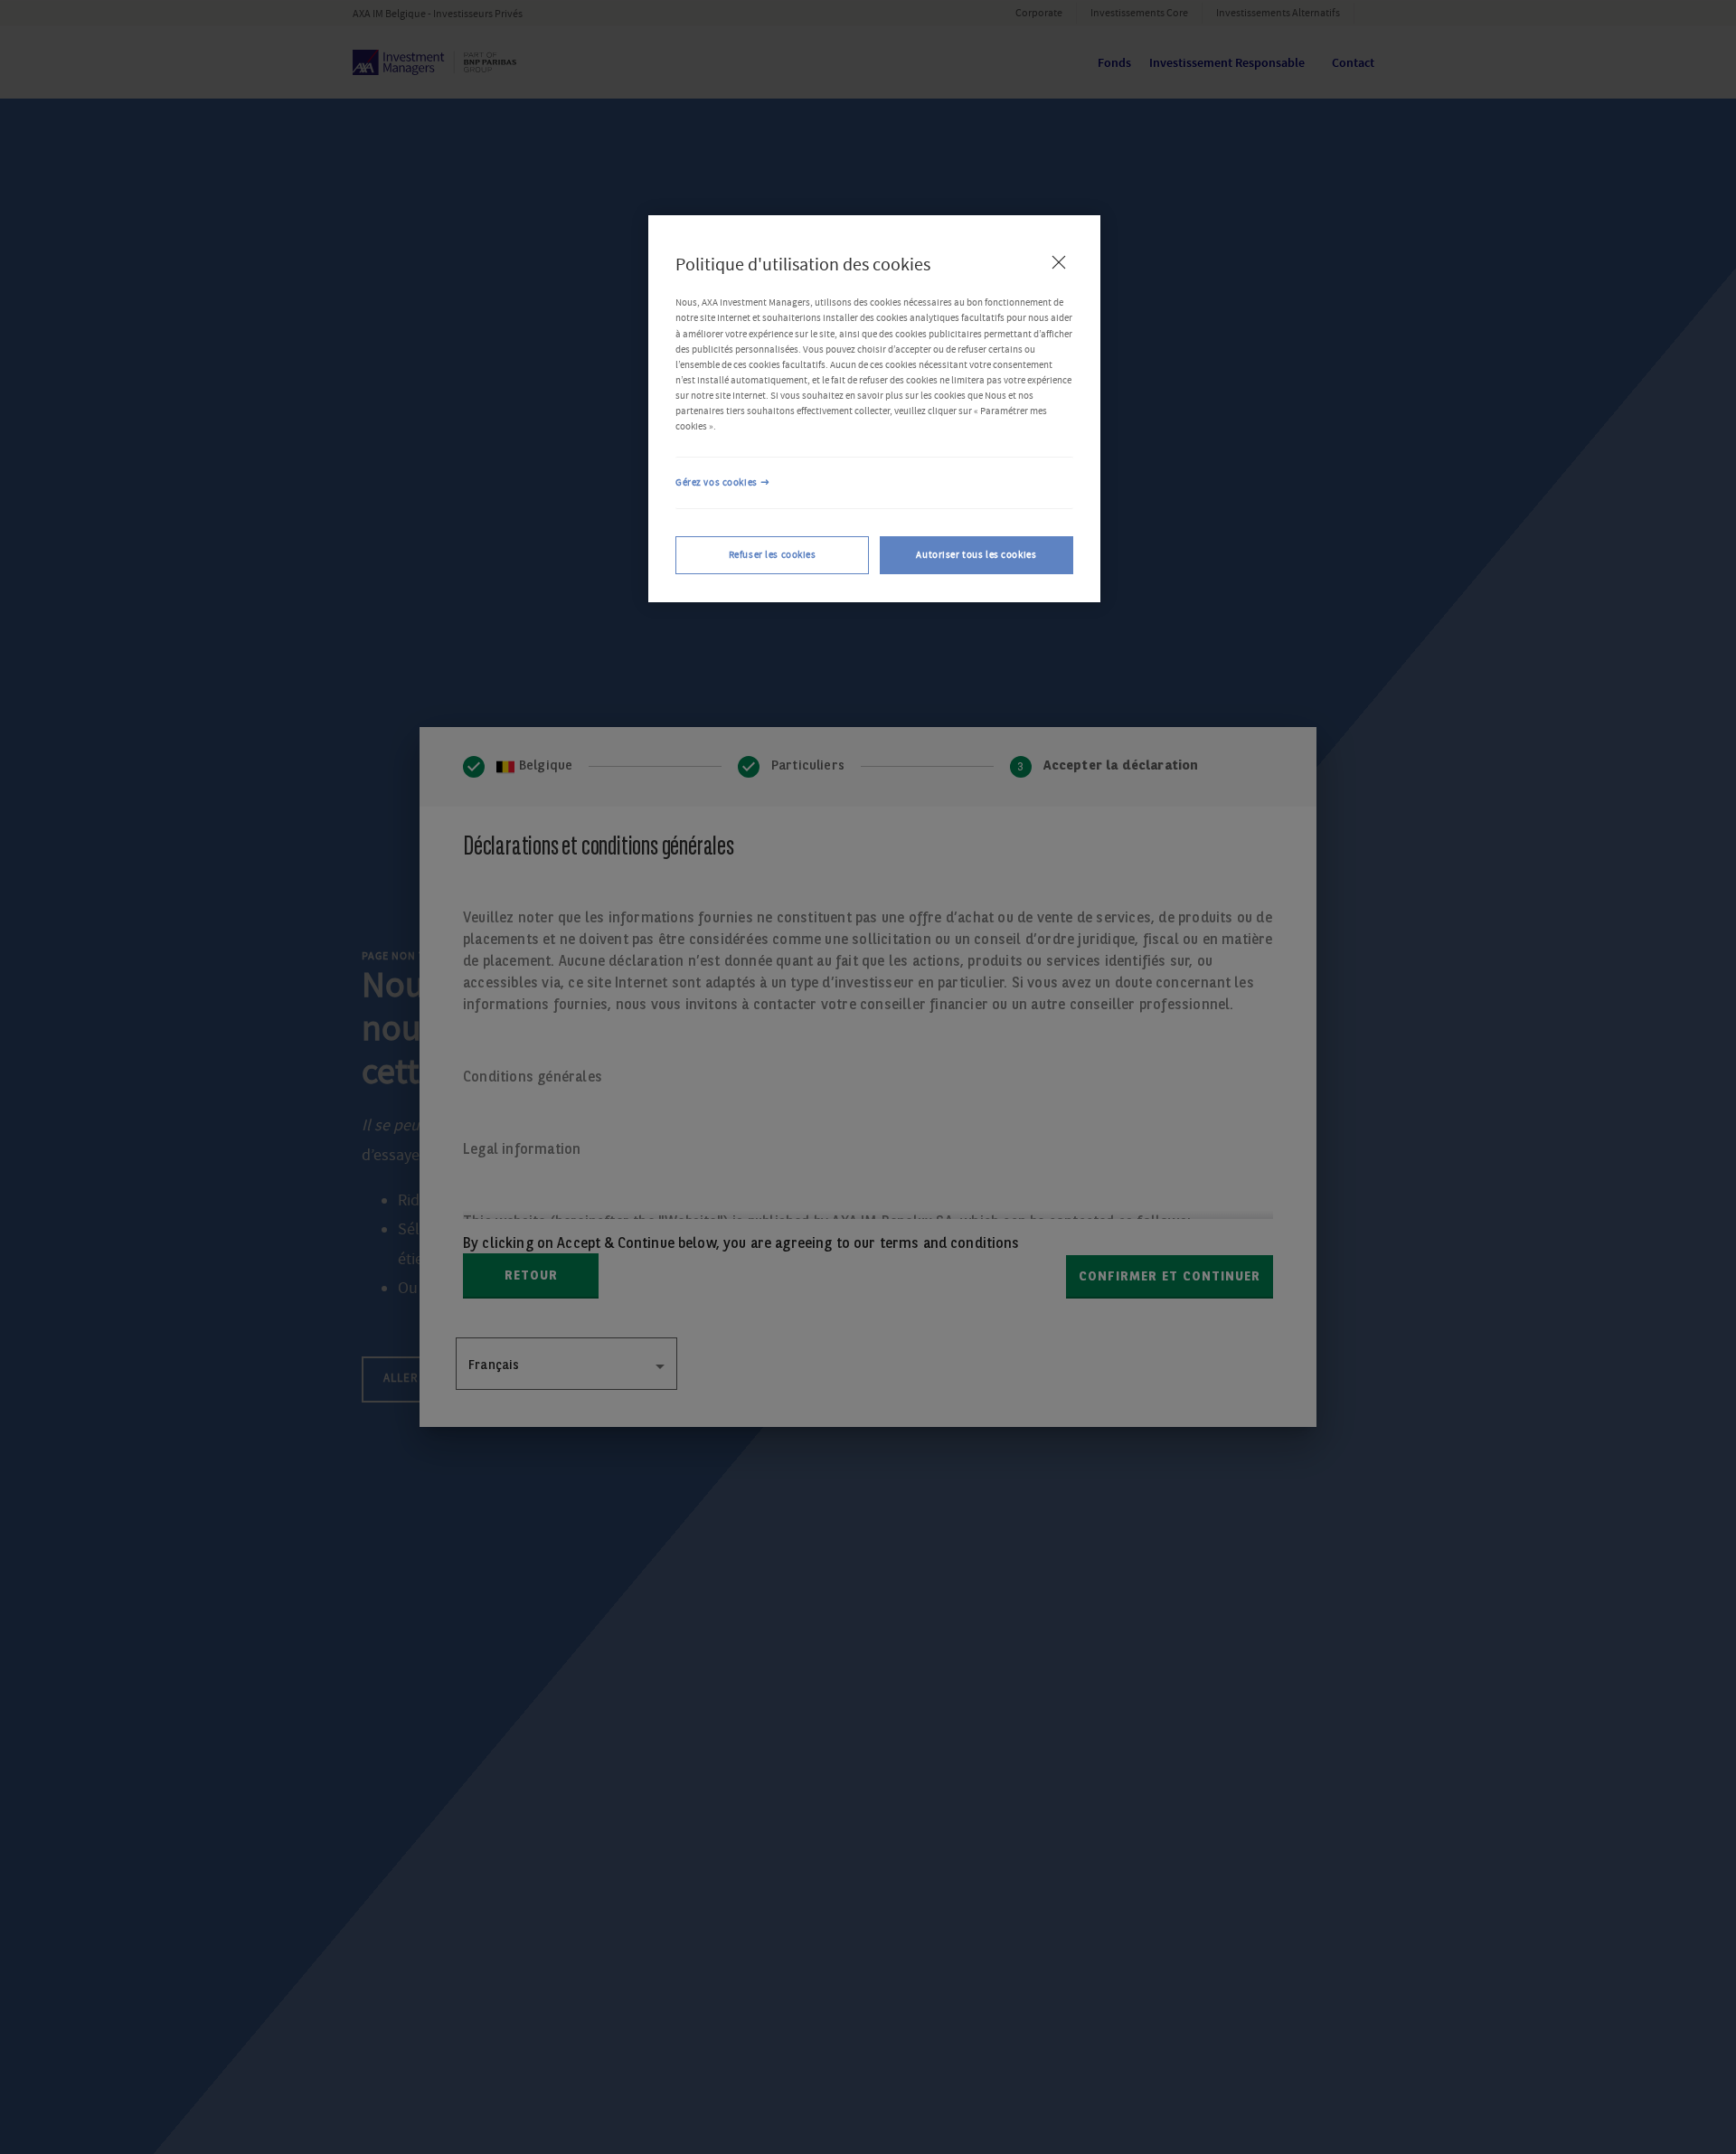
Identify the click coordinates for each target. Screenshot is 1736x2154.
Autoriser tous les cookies (976, 555)
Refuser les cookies (773, 555)
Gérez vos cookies (717, 482)
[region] (874, 409)
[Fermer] (1059, 262)
